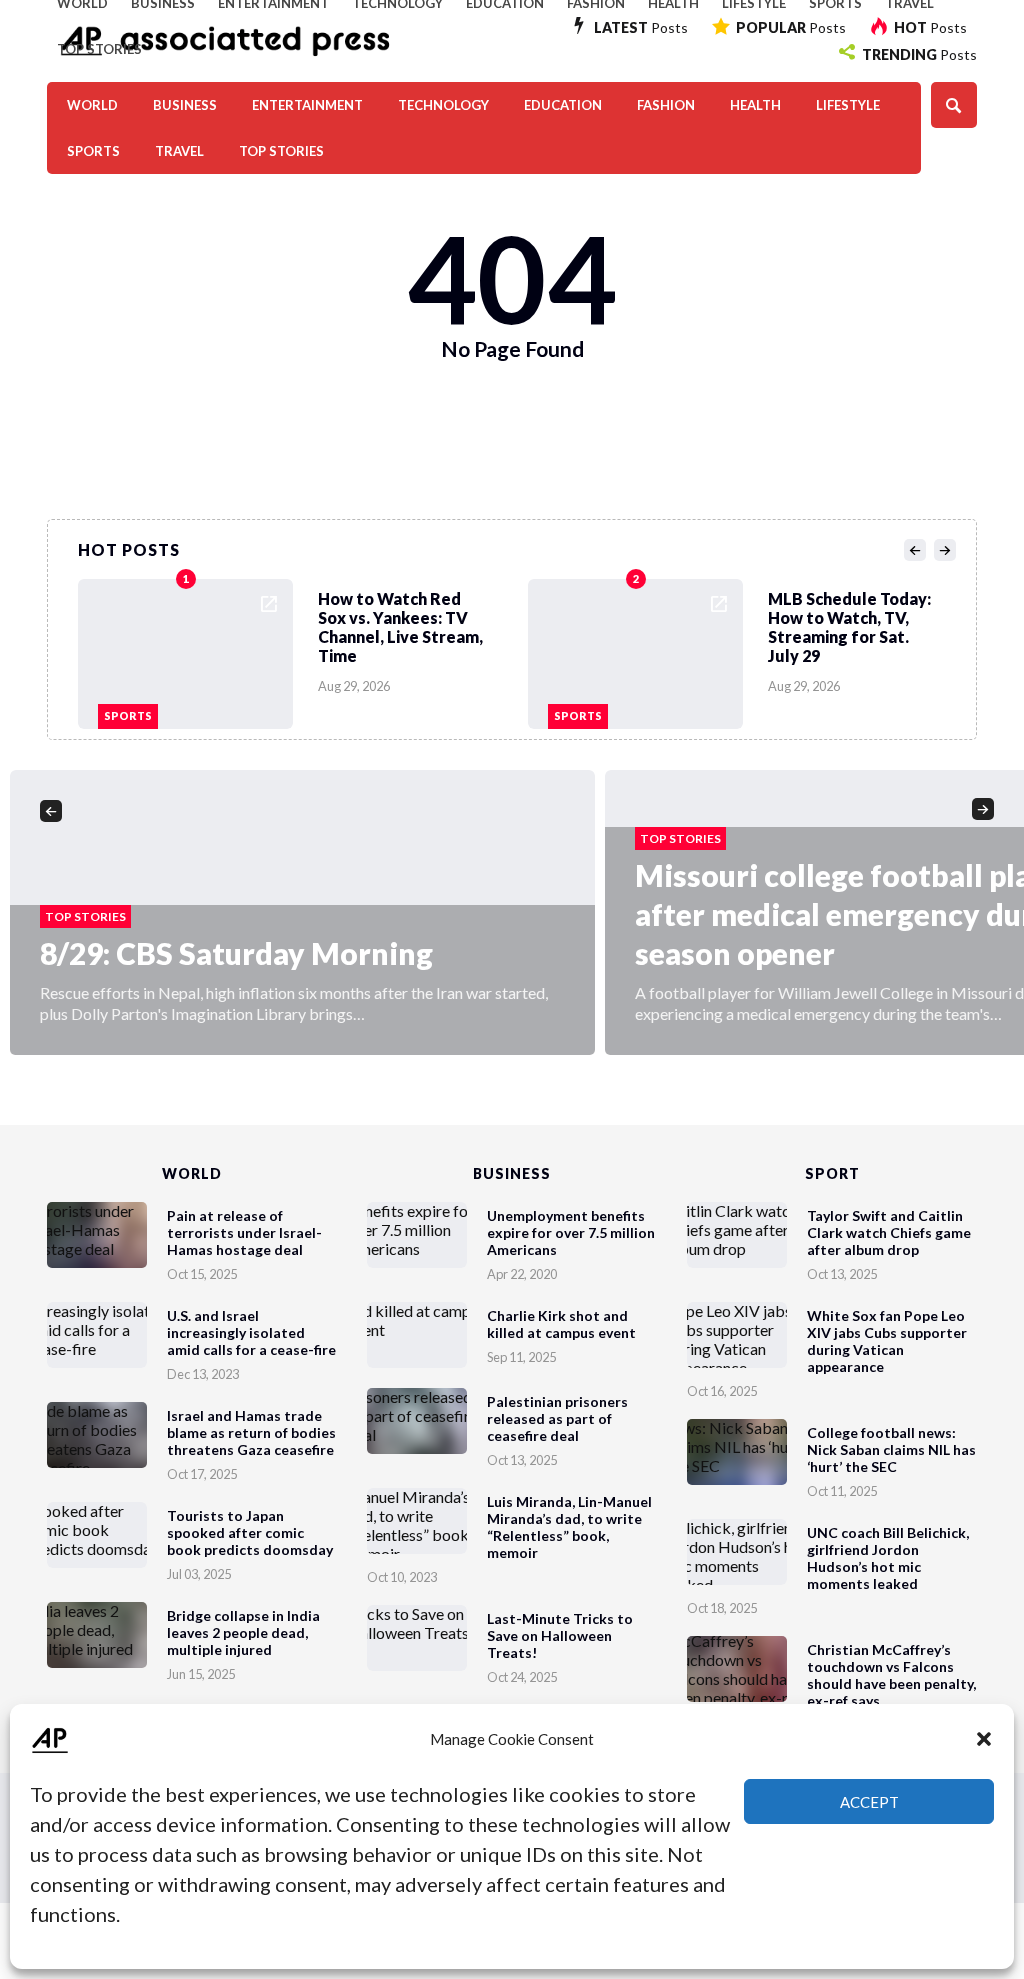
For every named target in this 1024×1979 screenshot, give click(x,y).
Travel (179, 151)
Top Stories (99, 49)
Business (185, 105)
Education (563, 105)
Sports (93, 151)
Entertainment (307, 105)
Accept (869, 1802)
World (92, 105)
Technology (443, 105)
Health (755, 105)
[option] (303, 649)
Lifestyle (848, 105)
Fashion (666, 105)
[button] (984, 1739)
